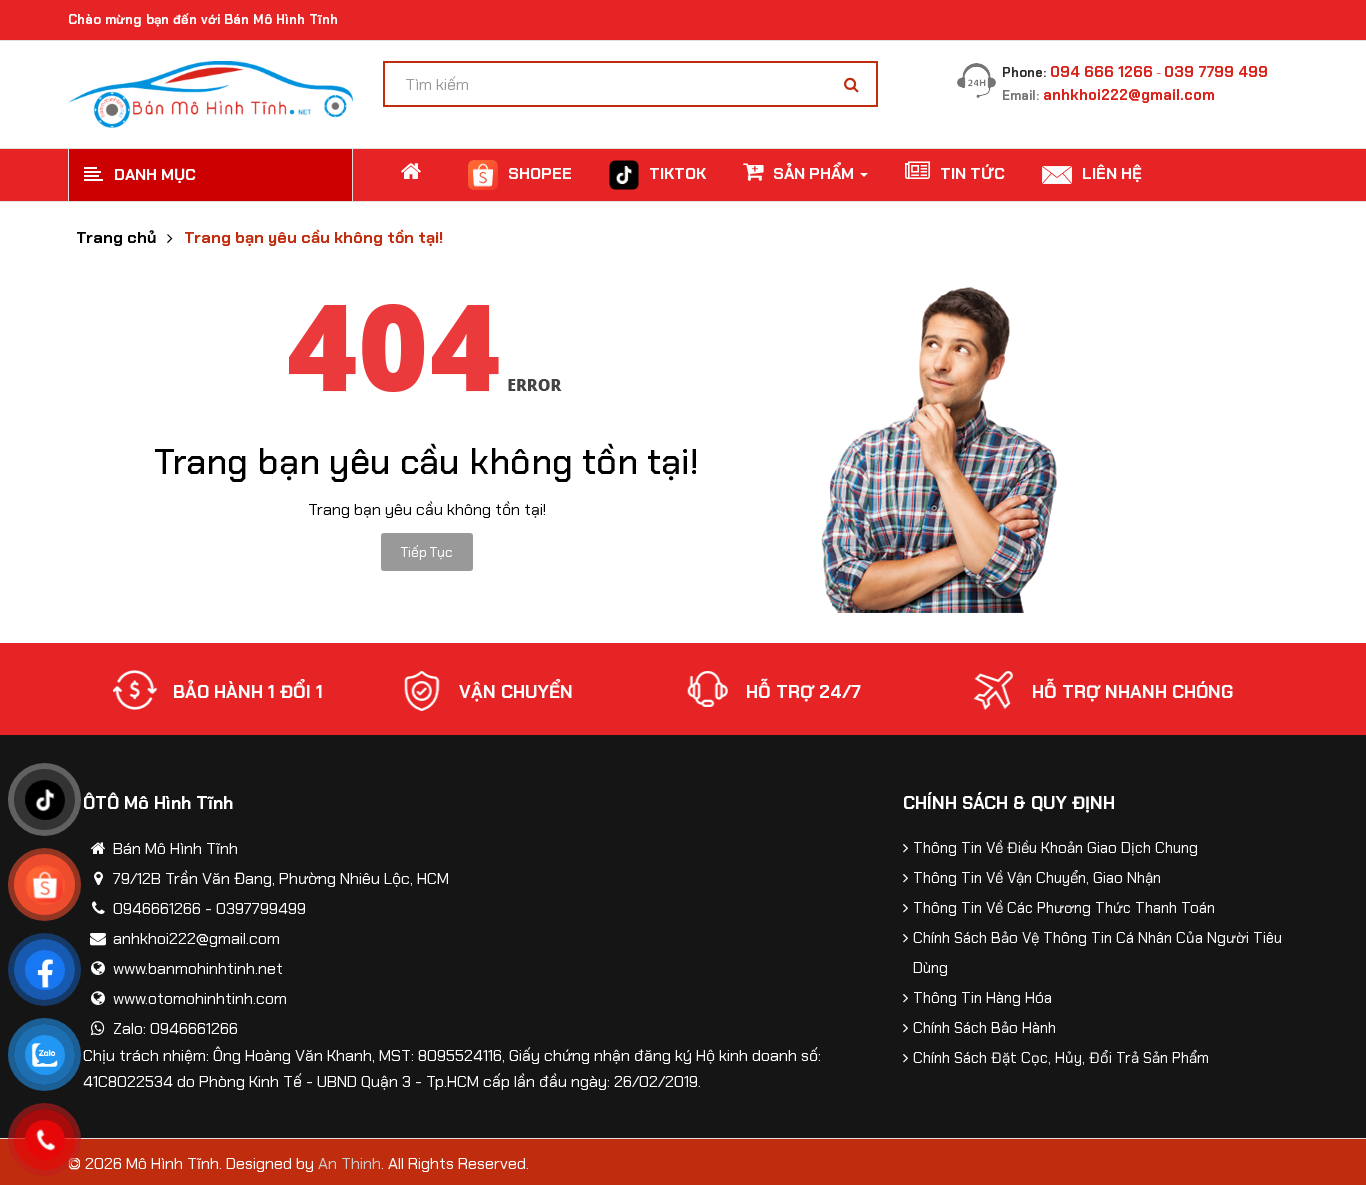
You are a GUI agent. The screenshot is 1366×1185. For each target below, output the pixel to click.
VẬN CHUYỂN (516, 692)
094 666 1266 (1101, 72)
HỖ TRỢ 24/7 (803, 692)
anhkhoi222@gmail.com (1129, 95)
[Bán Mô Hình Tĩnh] (210, 92)
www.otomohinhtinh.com (200, 998)
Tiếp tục (427, 552)
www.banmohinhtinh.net (198, 968)
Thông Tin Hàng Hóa (982, 998)
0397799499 (261, 908)
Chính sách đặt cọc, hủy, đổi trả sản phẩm (1061, 1058)
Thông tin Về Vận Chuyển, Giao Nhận (1037, 878)
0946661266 (157, 908)
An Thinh (349, 1163)
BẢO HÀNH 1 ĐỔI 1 (248, 692)
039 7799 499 (1216, 72)
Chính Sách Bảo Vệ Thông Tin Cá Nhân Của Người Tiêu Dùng (1097, 953)
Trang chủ (116, 238)
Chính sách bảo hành (984, 1028)
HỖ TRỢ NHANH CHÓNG (1132, 692)
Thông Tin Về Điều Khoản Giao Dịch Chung (1055, 848)
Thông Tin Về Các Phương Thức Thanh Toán (1064, 908)
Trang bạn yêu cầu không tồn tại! (313, 238)
